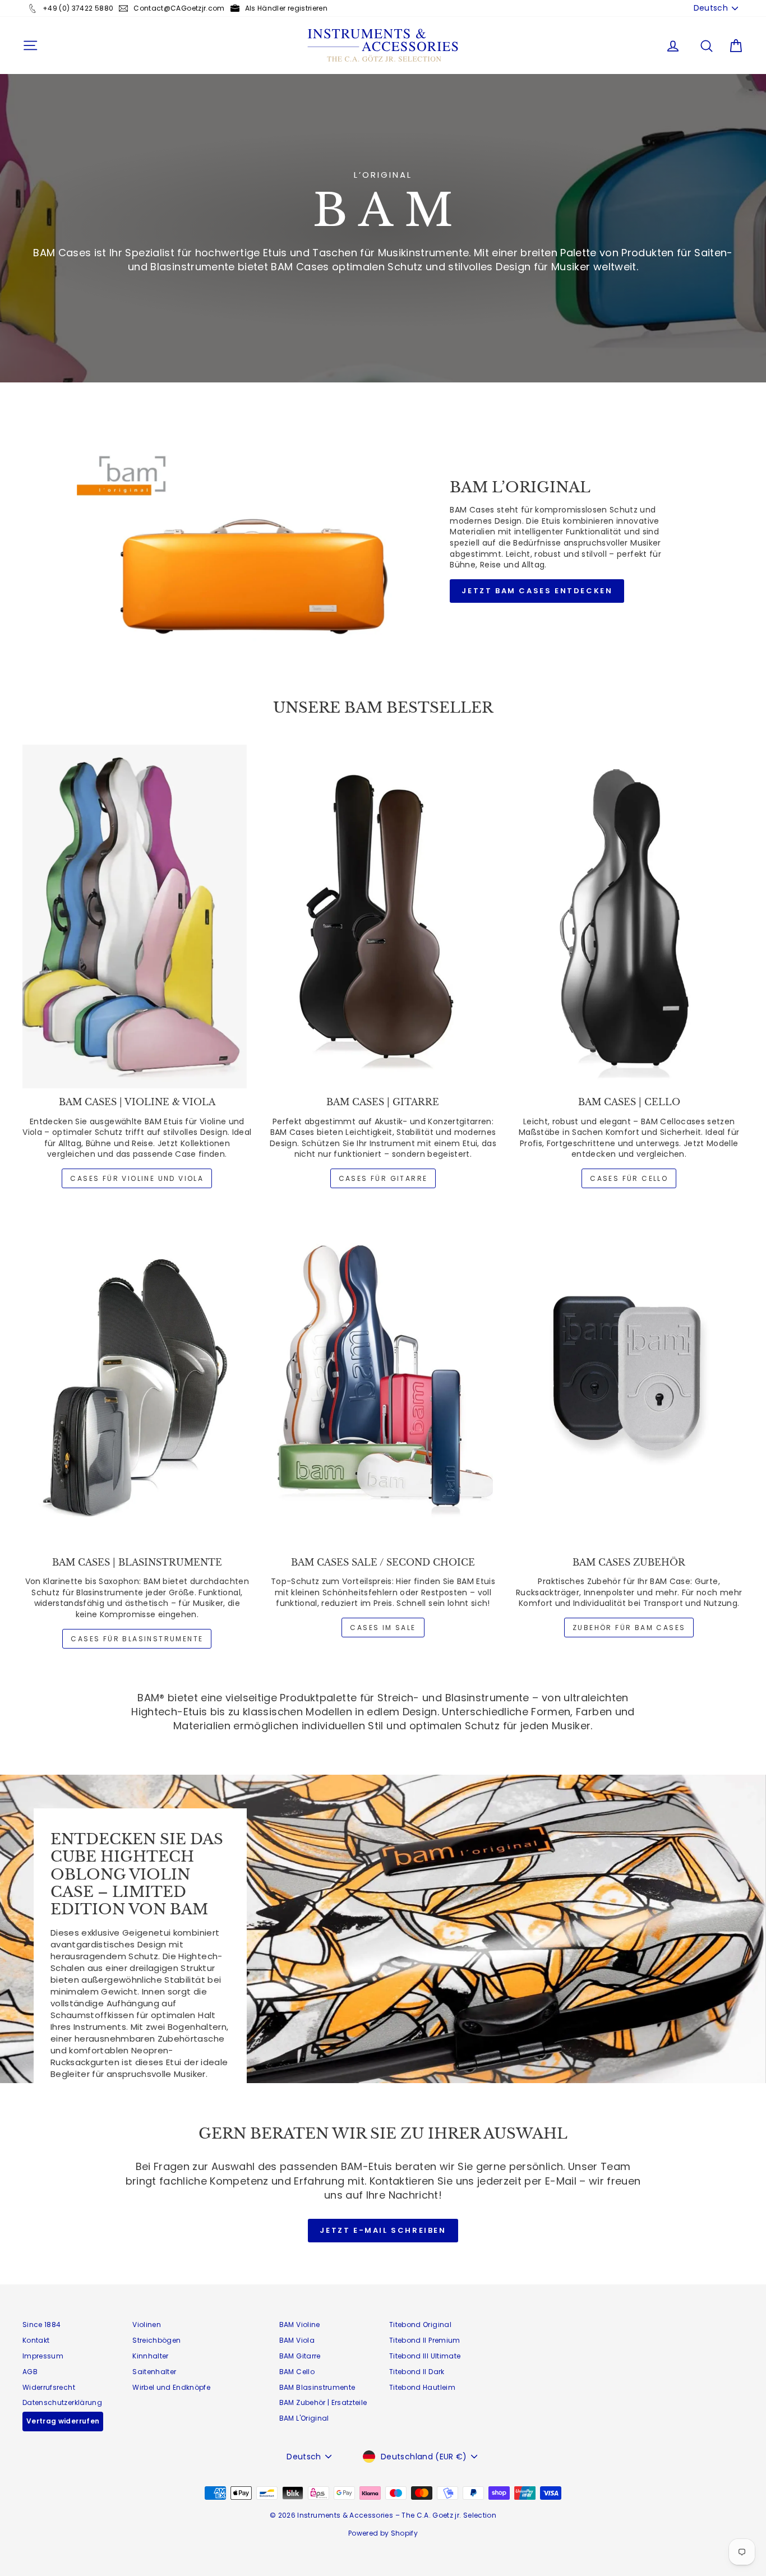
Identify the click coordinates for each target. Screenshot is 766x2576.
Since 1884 (42, 2325)
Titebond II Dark (417, 2372)
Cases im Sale (383, 1628)
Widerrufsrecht (49, 2387)
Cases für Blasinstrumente (137, 1639)
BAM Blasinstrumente (317, 2387)
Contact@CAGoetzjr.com (179, 8)
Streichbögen (156, 2340)
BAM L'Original (304, 2418)
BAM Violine (300, 2325)
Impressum (43, 2356)
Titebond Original (420, 2325)
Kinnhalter (151, 2356)
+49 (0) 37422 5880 (78, 8)
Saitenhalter (154, 2372)
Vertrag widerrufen (63, 2421)
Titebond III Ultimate (425, 2356)
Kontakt (36, 2340)
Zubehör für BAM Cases (629, 1628)
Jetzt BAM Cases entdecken (537, 591)
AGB (30, 2372)
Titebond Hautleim (422, 2387)
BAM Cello (297, 2372)
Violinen (147, 2325)
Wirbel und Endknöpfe (171, 2387)
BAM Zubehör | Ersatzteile (323, 2402)
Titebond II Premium (425, 2340)
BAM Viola (297, 2340)
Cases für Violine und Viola (137, 1178)
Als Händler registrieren (286, 8)
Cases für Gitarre (383, 1178)
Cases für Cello (629, 1178)
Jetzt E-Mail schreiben (383, 2230)
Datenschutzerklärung (62, 2402)
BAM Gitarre (300, 2356)
